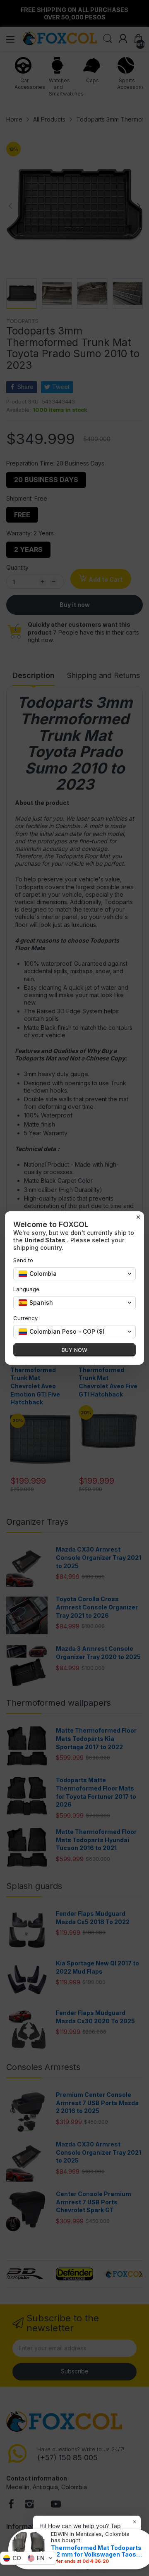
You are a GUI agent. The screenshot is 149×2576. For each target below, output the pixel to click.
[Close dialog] (138, 1217)
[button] (28, 2558)
